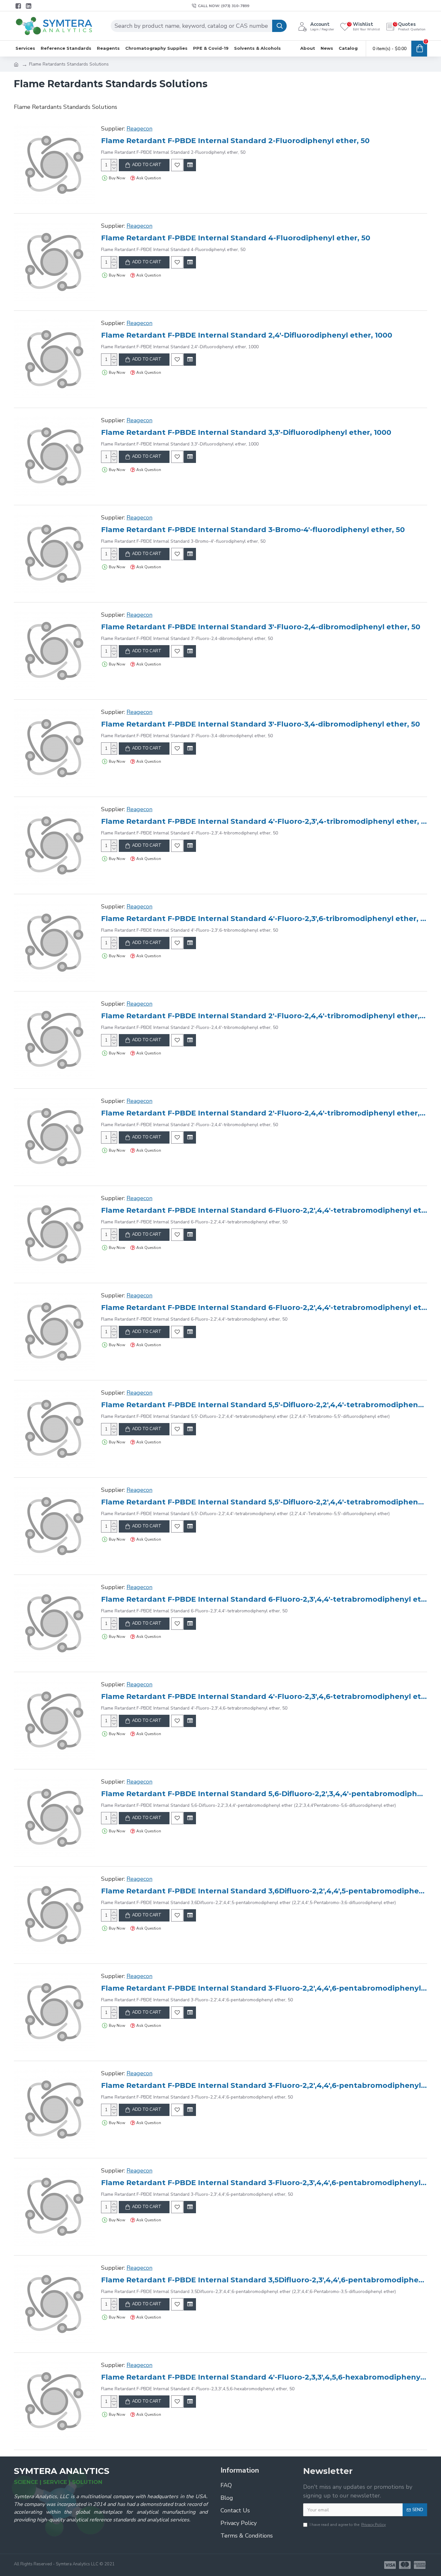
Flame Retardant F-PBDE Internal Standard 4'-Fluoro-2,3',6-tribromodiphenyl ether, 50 (264, 919)
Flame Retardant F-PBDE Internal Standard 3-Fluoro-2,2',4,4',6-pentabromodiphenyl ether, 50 (264, 1988)
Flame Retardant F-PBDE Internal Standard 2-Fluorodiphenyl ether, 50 (235, 141)
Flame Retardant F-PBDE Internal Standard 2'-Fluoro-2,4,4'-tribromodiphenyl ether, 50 (264, 1016)
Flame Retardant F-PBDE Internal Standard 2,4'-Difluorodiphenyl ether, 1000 (247, 335)
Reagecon (139, 129)
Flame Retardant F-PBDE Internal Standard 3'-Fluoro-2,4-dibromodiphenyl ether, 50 (261, 627)
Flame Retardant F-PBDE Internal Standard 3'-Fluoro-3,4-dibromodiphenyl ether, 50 (261, 724)
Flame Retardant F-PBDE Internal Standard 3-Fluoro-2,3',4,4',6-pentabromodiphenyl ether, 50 (264, 2183)
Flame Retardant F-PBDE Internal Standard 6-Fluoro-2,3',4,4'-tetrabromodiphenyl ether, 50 (264, 1599)
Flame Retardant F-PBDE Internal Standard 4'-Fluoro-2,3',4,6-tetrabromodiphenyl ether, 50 (264, 1696)
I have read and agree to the (348, 2525)
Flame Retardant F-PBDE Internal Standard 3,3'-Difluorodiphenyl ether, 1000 (246, 432)
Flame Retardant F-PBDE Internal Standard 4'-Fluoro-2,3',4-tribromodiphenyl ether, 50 (264, 821)
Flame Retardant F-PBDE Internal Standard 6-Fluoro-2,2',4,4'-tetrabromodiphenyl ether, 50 (264, 1210)
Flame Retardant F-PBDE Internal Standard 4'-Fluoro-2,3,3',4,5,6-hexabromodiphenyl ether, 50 (264, 2377)
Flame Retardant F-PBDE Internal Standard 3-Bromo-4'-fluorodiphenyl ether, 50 (253, 530)
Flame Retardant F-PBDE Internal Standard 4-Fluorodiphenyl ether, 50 (236, 238)
